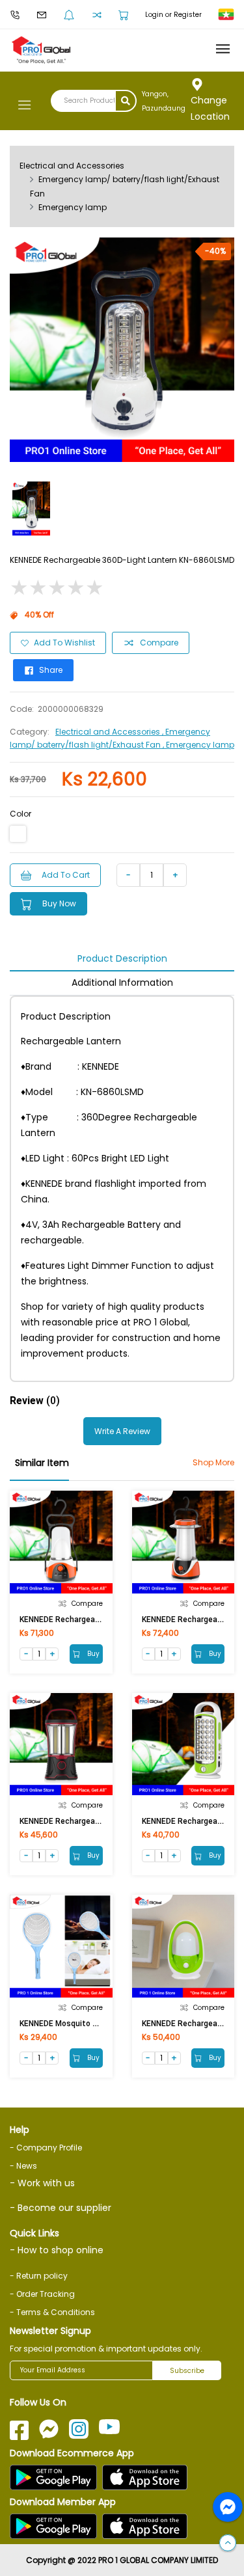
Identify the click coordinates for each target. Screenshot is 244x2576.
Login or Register (173, 15)
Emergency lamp (73, 207)
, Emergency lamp (198, 745)
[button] (228, 2543)
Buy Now (59, 903)
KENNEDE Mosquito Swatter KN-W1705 (91, 2024)
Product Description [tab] (122, 958)
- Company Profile (46, 2148)
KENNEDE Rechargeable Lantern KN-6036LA (99, 1620)
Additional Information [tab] (122, 983)
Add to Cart (66, 875)
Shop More (213, 1462)
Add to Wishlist (64, 643)
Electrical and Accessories (72, 166)
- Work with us (42, 2183)
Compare (159, 643)
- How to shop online (57, 2250)
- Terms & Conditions (52, 2312)
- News (23, 2166)
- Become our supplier (61, 2208)
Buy (92, 1654)
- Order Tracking (42, 2294)
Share (51, 670)
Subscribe (187, 2371)
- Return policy (39, 2276)
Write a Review (122, 1431)
